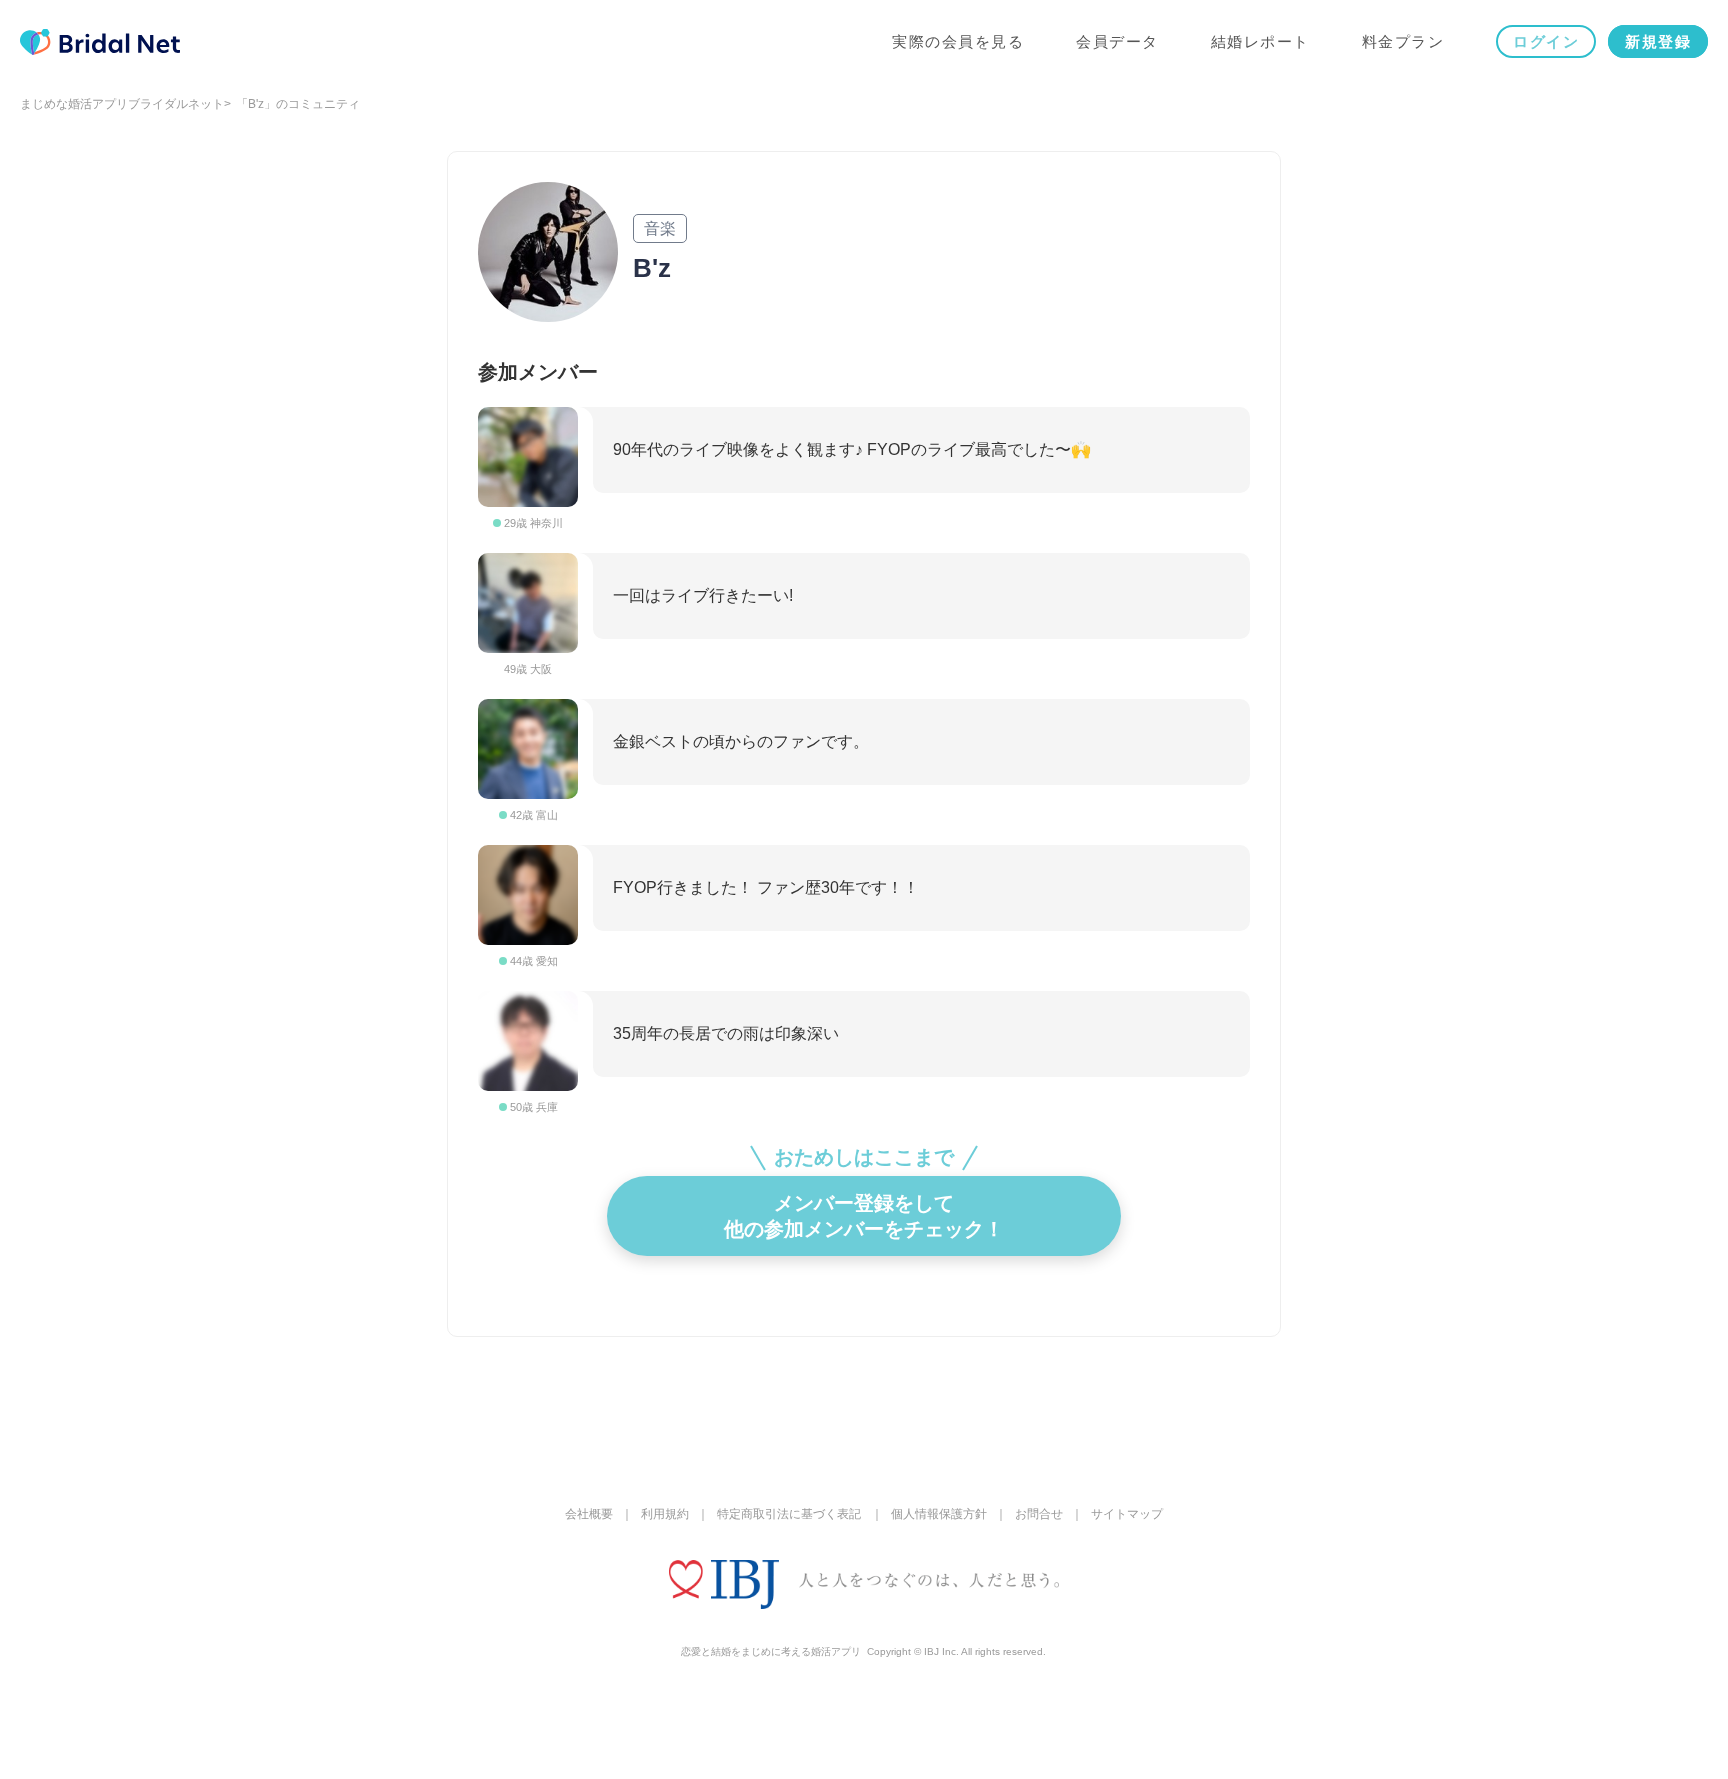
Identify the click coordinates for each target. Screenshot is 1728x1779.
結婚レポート (1260, 41)
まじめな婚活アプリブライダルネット (122, 104)
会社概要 (589, 1514)
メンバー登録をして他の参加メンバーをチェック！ (864, 1216)
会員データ (1117, 41)
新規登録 (1658, 41)
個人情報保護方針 (939, 1514)
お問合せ (1039, 1514)
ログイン (1546, 41)
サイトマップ (1127, 1514)
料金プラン (1403, 41)
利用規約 (665, 1514)
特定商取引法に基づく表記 (789, 1514)
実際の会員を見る (958, 41)
